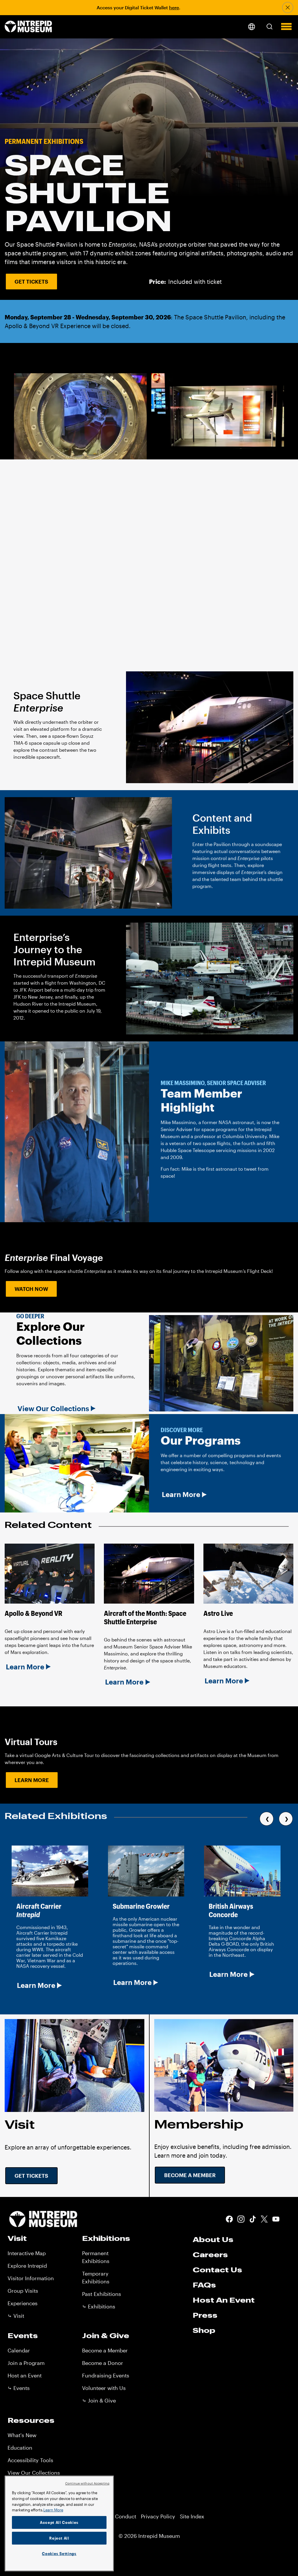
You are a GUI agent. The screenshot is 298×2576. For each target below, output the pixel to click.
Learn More (181, 1494)
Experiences (23, 2303)
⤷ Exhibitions (99, 2306)
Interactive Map (27, 2253)
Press (205, 2315)
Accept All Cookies (59, 2522)
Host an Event (25, 2375)
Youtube (276, 2219)
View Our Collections (53, 1409)
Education (20, 2448)
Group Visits (23, 2291)
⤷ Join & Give (99, 2400)
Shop (204, 2330)
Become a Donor (103, 2363)
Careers (210, 2255)
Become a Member (190, 2175)
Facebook (229, 2219)
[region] (59, 2523)
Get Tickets (31, 282)
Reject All (59, 2538)
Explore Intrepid (27, 2266)
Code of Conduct (115, 2516)
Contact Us (217, 2270)
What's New (22, 2435)
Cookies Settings (59, 2554)
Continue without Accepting (87, 2483)
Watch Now (31, 1289)
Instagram (241, 2219)
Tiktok (253, 2219)
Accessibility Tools (30, 2460)
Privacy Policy (158, 2516)
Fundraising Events (106, 2375)
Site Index (192, 2516)
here (174, 7)
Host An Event (224, 2300)
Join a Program (26, 2363)
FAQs (204, 2285)
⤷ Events (19, 2388)
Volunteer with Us (104, 2388)
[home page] (28, 27)
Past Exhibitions (102, 2294)
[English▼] (251, 27)
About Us (213, 2239)
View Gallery (41, 536)
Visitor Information (31, 2278)
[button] (269, 26)
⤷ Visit (16, 2316)
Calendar (19, 2350)
